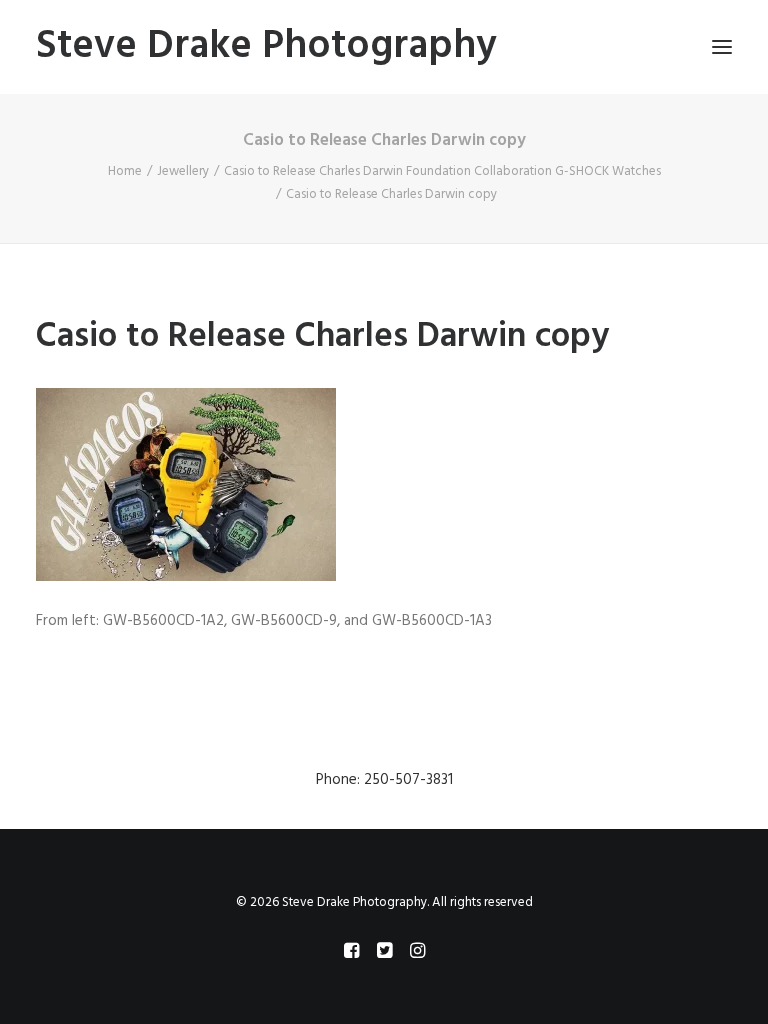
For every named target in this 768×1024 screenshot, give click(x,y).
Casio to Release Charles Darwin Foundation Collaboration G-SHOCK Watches (442, 171)
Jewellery (183, 171)
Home (125, 171)
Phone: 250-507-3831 (384, 780)
